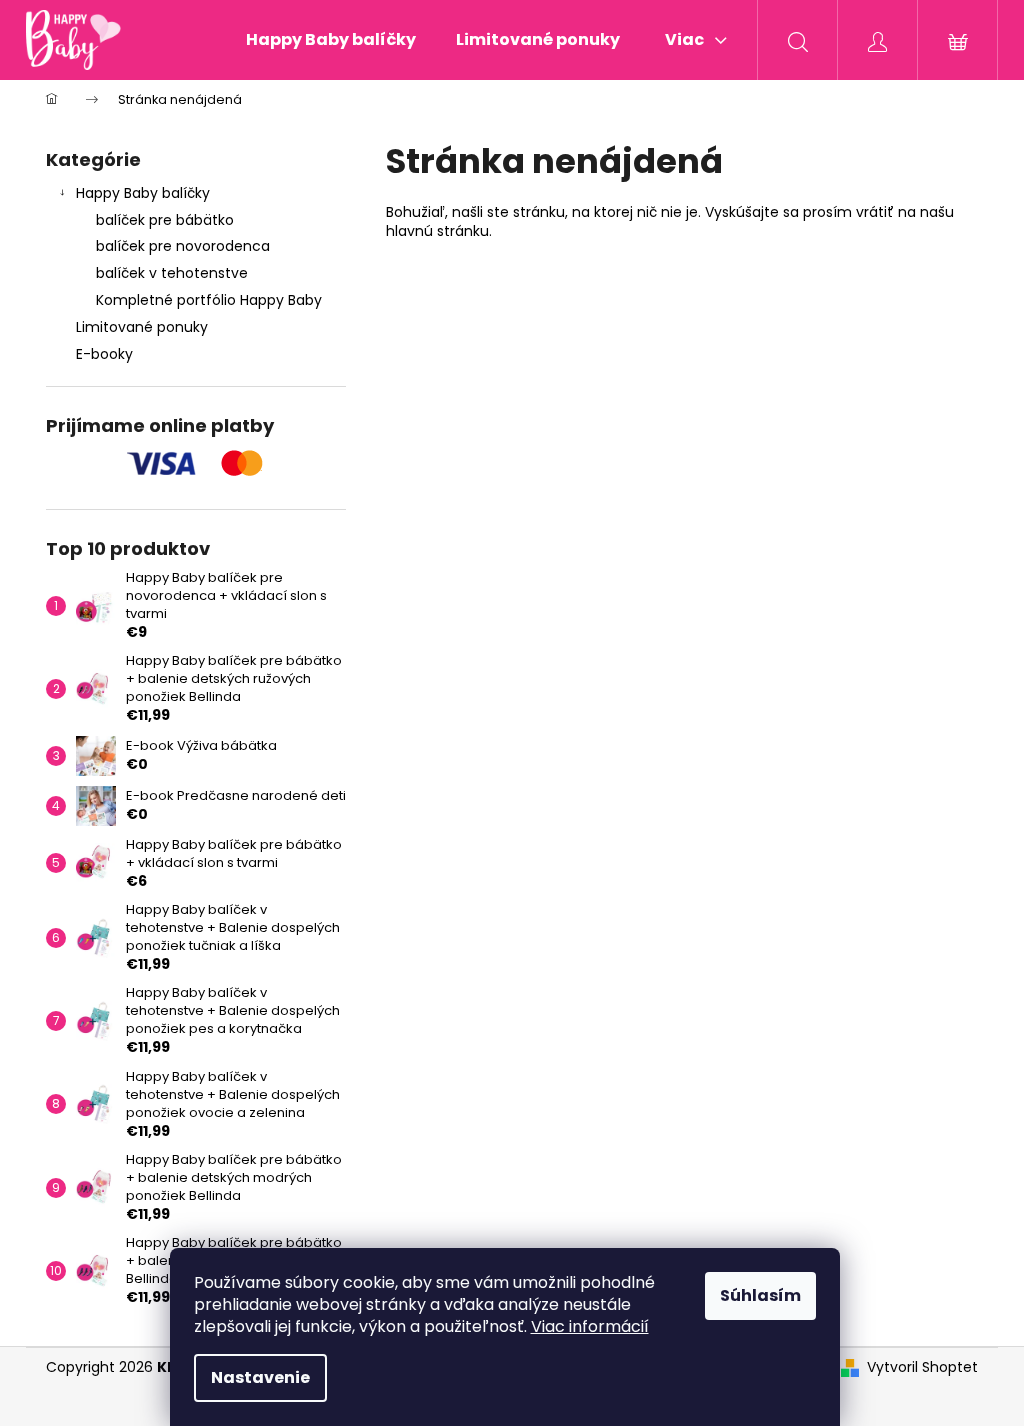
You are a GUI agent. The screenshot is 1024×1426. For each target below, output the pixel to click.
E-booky (104, 354)
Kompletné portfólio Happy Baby (209, 300)
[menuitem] (331, 40)
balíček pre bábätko (165, 220)
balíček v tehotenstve (172, 273)
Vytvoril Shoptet (922, 1367)
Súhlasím (760, 1295)
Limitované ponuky (142, 327)
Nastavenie (260, 1377)
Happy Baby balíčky (143, 193)
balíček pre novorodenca (183, 246)
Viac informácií (590, 1326)
